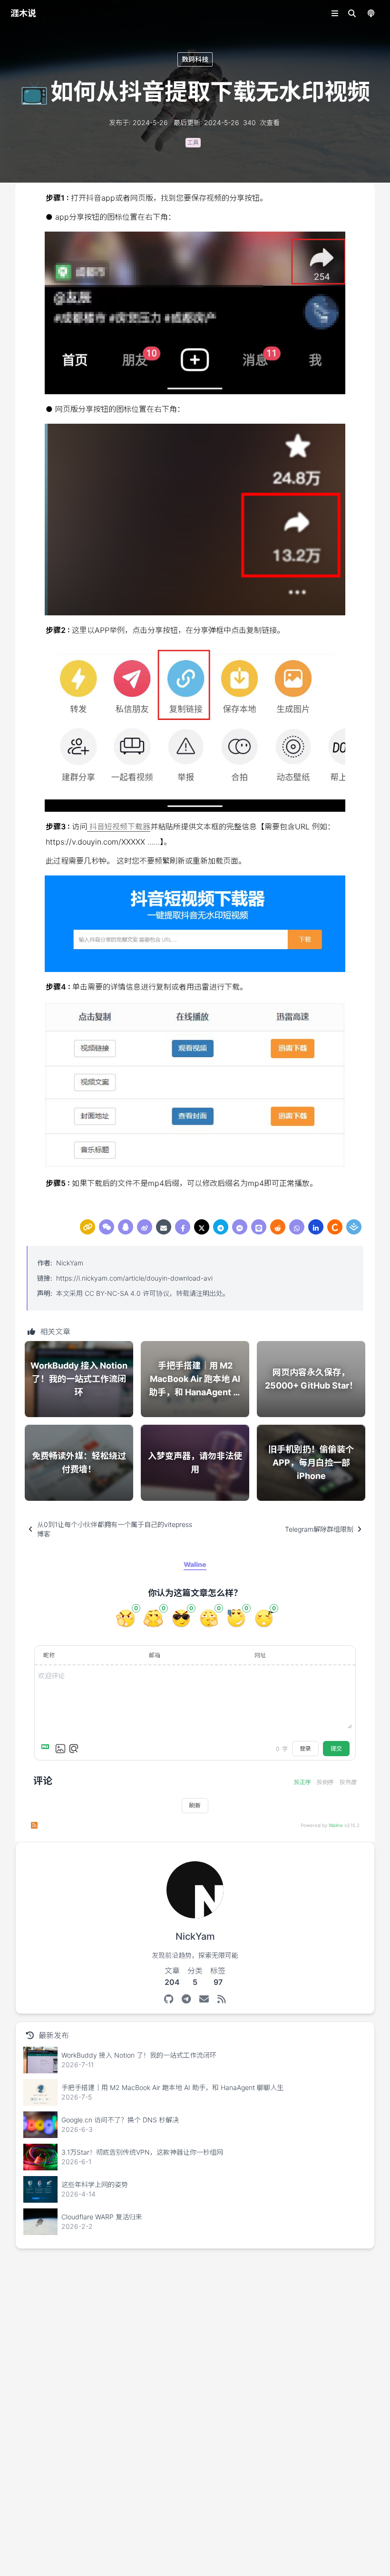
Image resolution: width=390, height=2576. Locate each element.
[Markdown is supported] (47, 1749)
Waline (336, 1825)
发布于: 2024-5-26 (138, 122)
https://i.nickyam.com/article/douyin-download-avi (134, 1278)
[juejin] (354, 1227)
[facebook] (183, 1227)
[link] (88, 1227)
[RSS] (221, 1999)
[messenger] (240, 1227)
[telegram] (221, 1227)
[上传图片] (60, 1749)
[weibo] (145, 1227)
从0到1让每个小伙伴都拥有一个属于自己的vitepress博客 (115, 1529)
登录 (305, 1748)
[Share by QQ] (126, 1227)
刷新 (195, 1805)
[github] (169, 1999)
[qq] (126, 1227)
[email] (164, 1227)
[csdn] (335, 1227)
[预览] (74, 1749)
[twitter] (202, 1227)
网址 (260, 1655)
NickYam (70, 1263)
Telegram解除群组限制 (319, 1529)
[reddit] (278, 1227)
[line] (259, 1227)
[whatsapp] (297, 1227)
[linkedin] (316, 1227)
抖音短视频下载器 (119, 826)
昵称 (49, 1655)
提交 (336, 1748)
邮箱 (155, 1655)
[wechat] (107, 1227)
